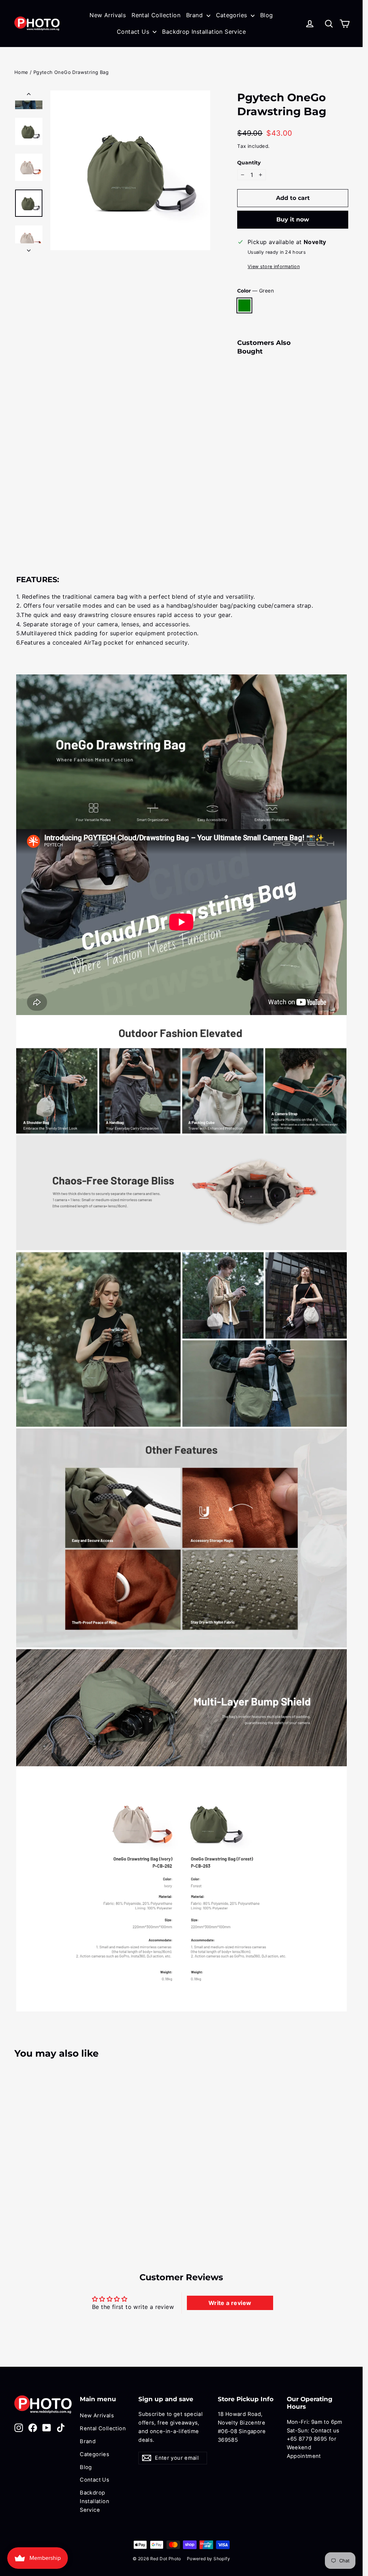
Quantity (249, 163)
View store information (274, 267)
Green (244, 305)
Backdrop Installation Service (204, 32)
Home (21, 72)
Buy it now (293, 219)
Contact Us (134, 32)
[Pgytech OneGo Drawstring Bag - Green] (242, 481)
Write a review (230, 2303)
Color (255, 291)
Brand (195, 15)
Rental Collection (156, 15)
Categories (233, 15)
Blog (267, 15)
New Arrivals (108, 15)
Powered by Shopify (208, 2559)
